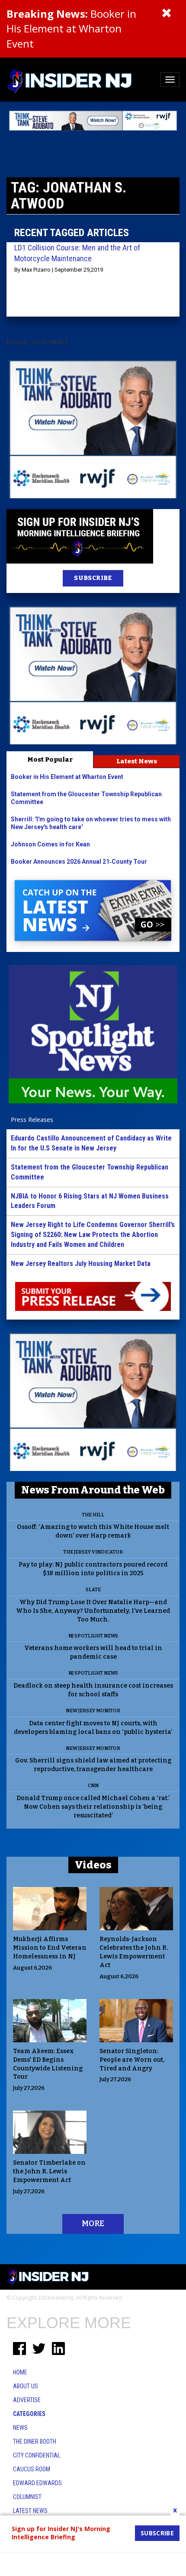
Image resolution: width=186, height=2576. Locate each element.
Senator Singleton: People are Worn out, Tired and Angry (132, 2060)
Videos (93, 1865)
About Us (26, 2386)
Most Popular (50, 759)
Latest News (137, 761)
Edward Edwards (37, 2483)
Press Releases (32, 1120)
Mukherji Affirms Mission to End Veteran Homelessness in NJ (50, 1948)
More (93, 2224)
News (20, 2428)
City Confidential (37, 2455)
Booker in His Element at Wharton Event (71, 29)
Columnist (27, 2497)
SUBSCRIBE (93, 578)
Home (20, 2372)
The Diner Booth (35, 2441)
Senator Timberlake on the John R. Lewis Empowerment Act (49, 2171)
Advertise (27, 2400)
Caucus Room (32, 2469)
